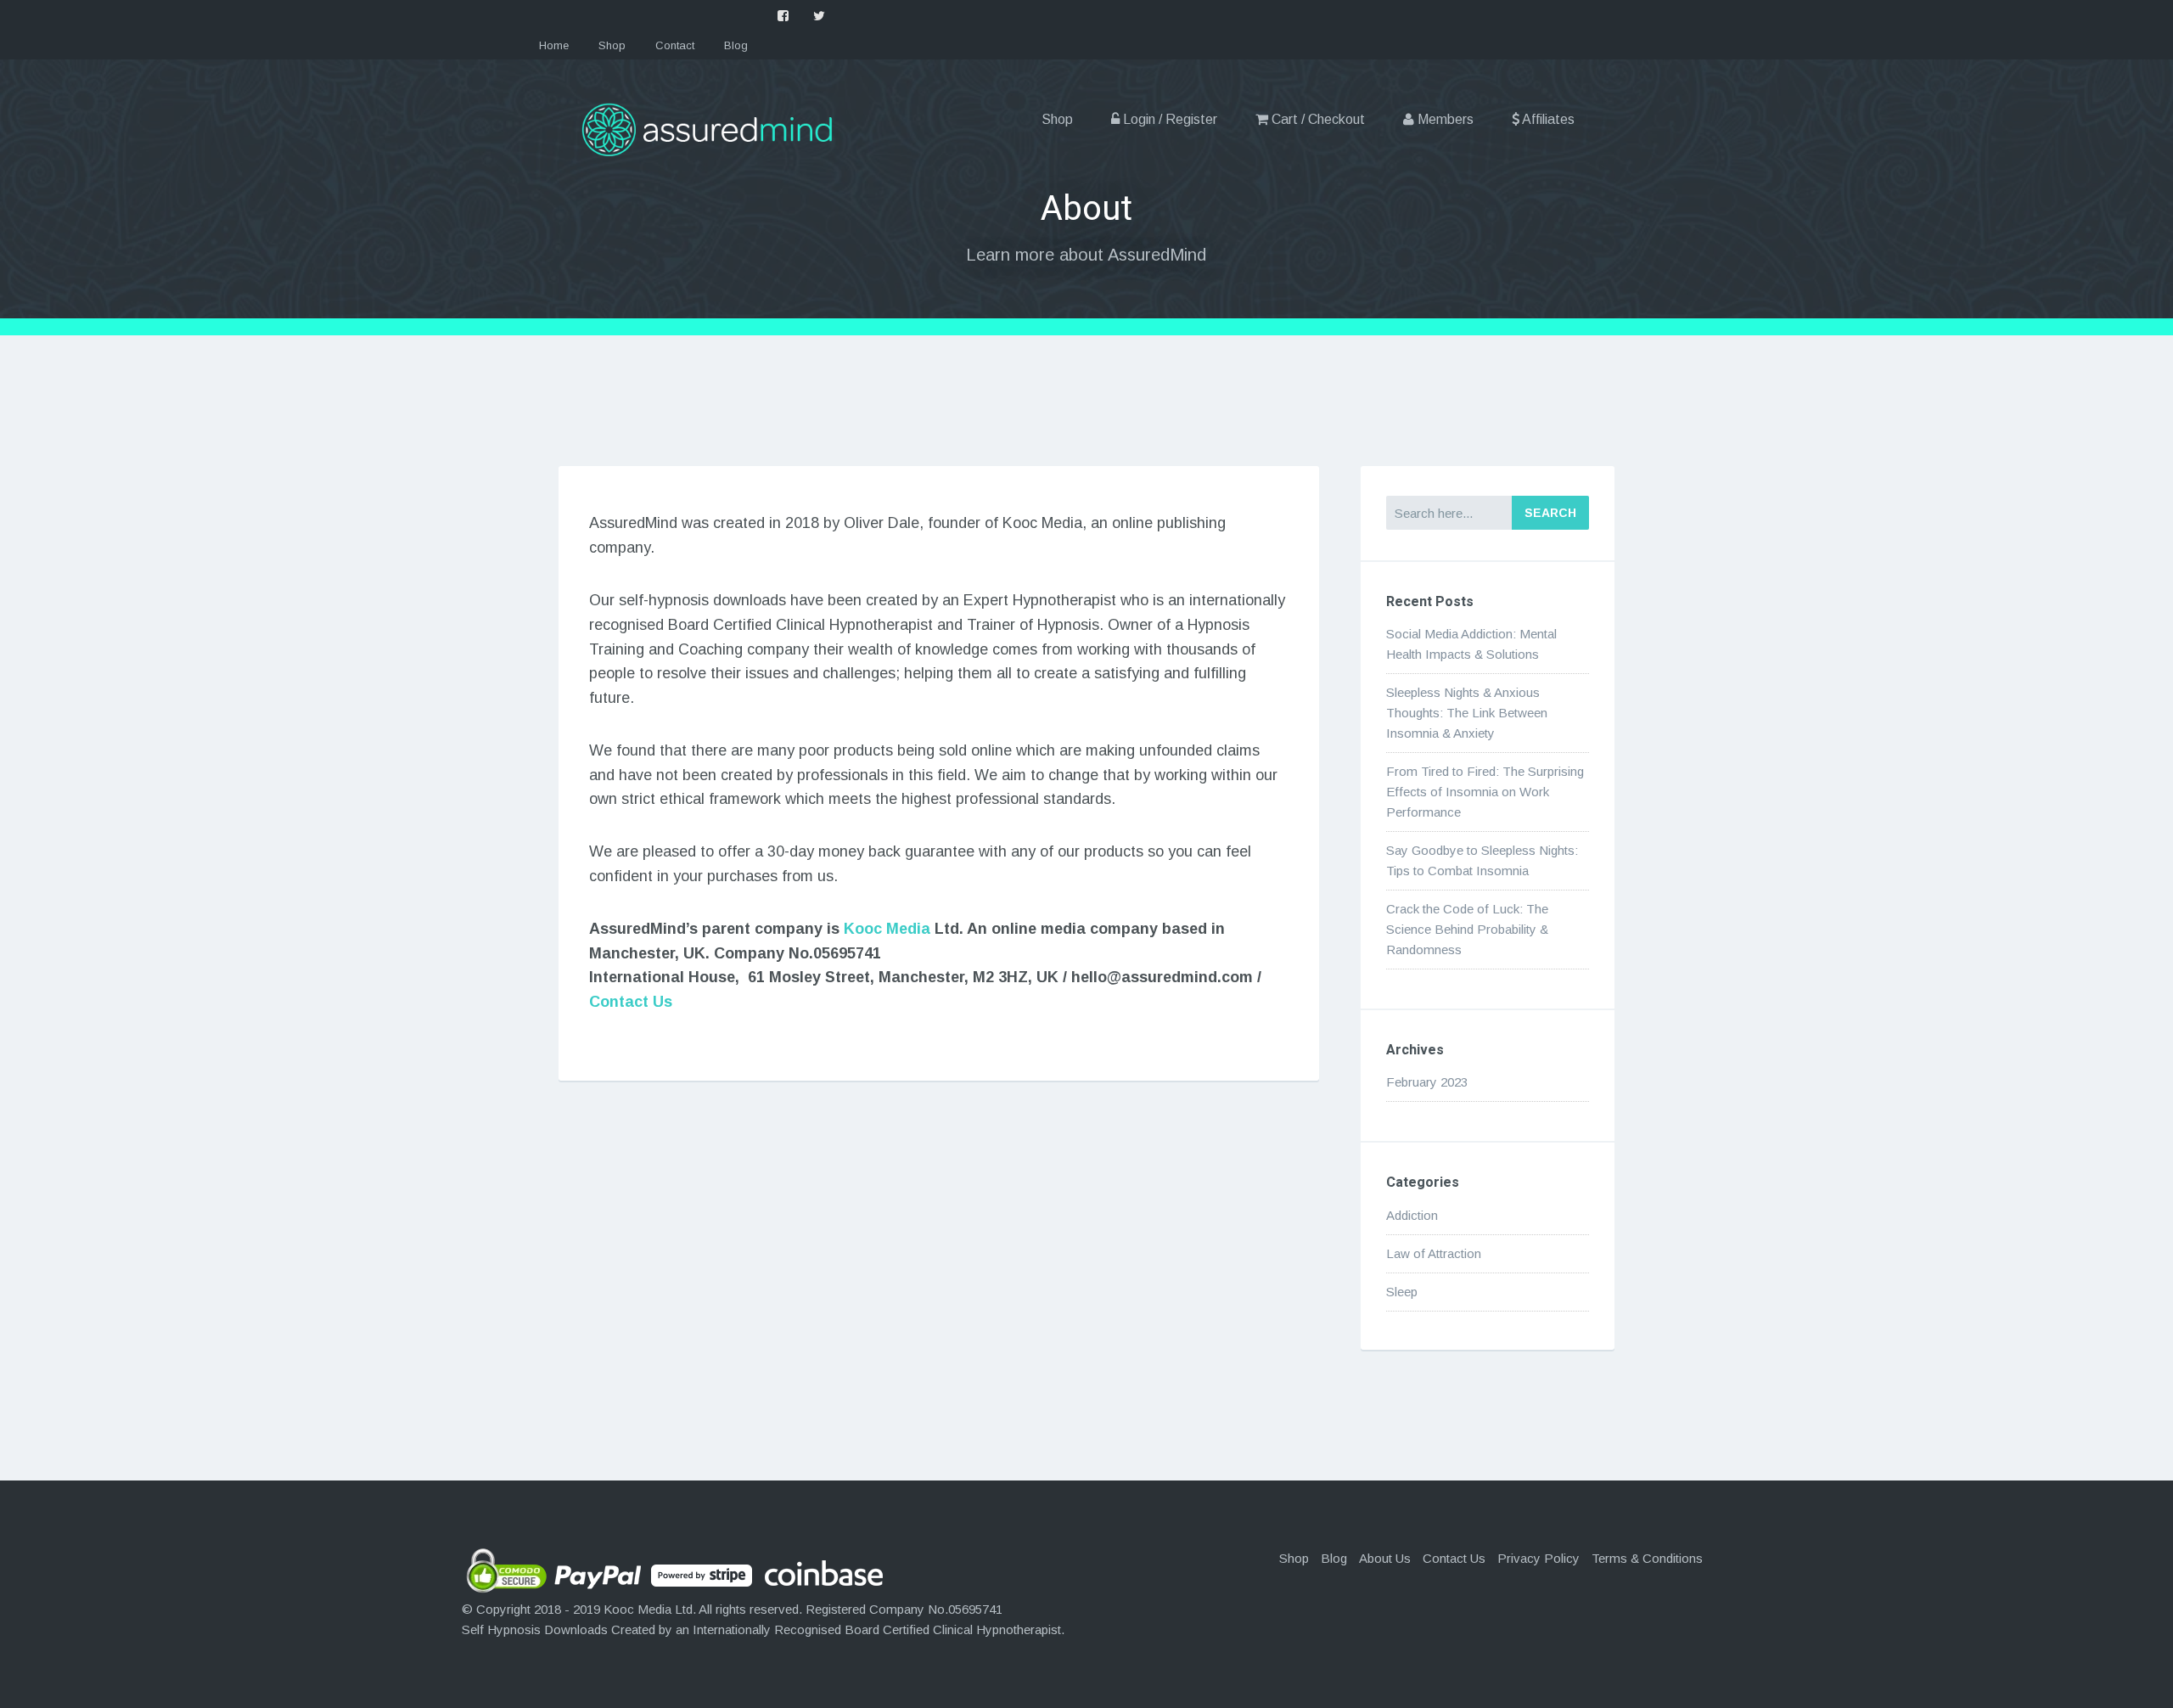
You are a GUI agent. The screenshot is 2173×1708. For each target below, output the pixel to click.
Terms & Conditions (1647, 1558)
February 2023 (1427, 1082)
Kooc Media (887, 929)
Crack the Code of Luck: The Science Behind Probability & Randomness (1467, 929)
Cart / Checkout (1317, 119)
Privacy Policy (1539, 1558)
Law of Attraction (1434, 1253)
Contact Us (631, 1002)
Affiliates (1547, 119)
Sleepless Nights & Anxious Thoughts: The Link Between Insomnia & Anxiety (1467, 713)
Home (554, 45)
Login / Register (1168, 119)
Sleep (1402, 1292)
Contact (675, 45)
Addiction (1412, 1215)
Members (1444, 119)
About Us (1385, 1558)
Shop (612, 45)
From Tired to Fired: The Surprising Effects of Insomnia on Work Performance (1485, 792)
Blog (736, 45)
